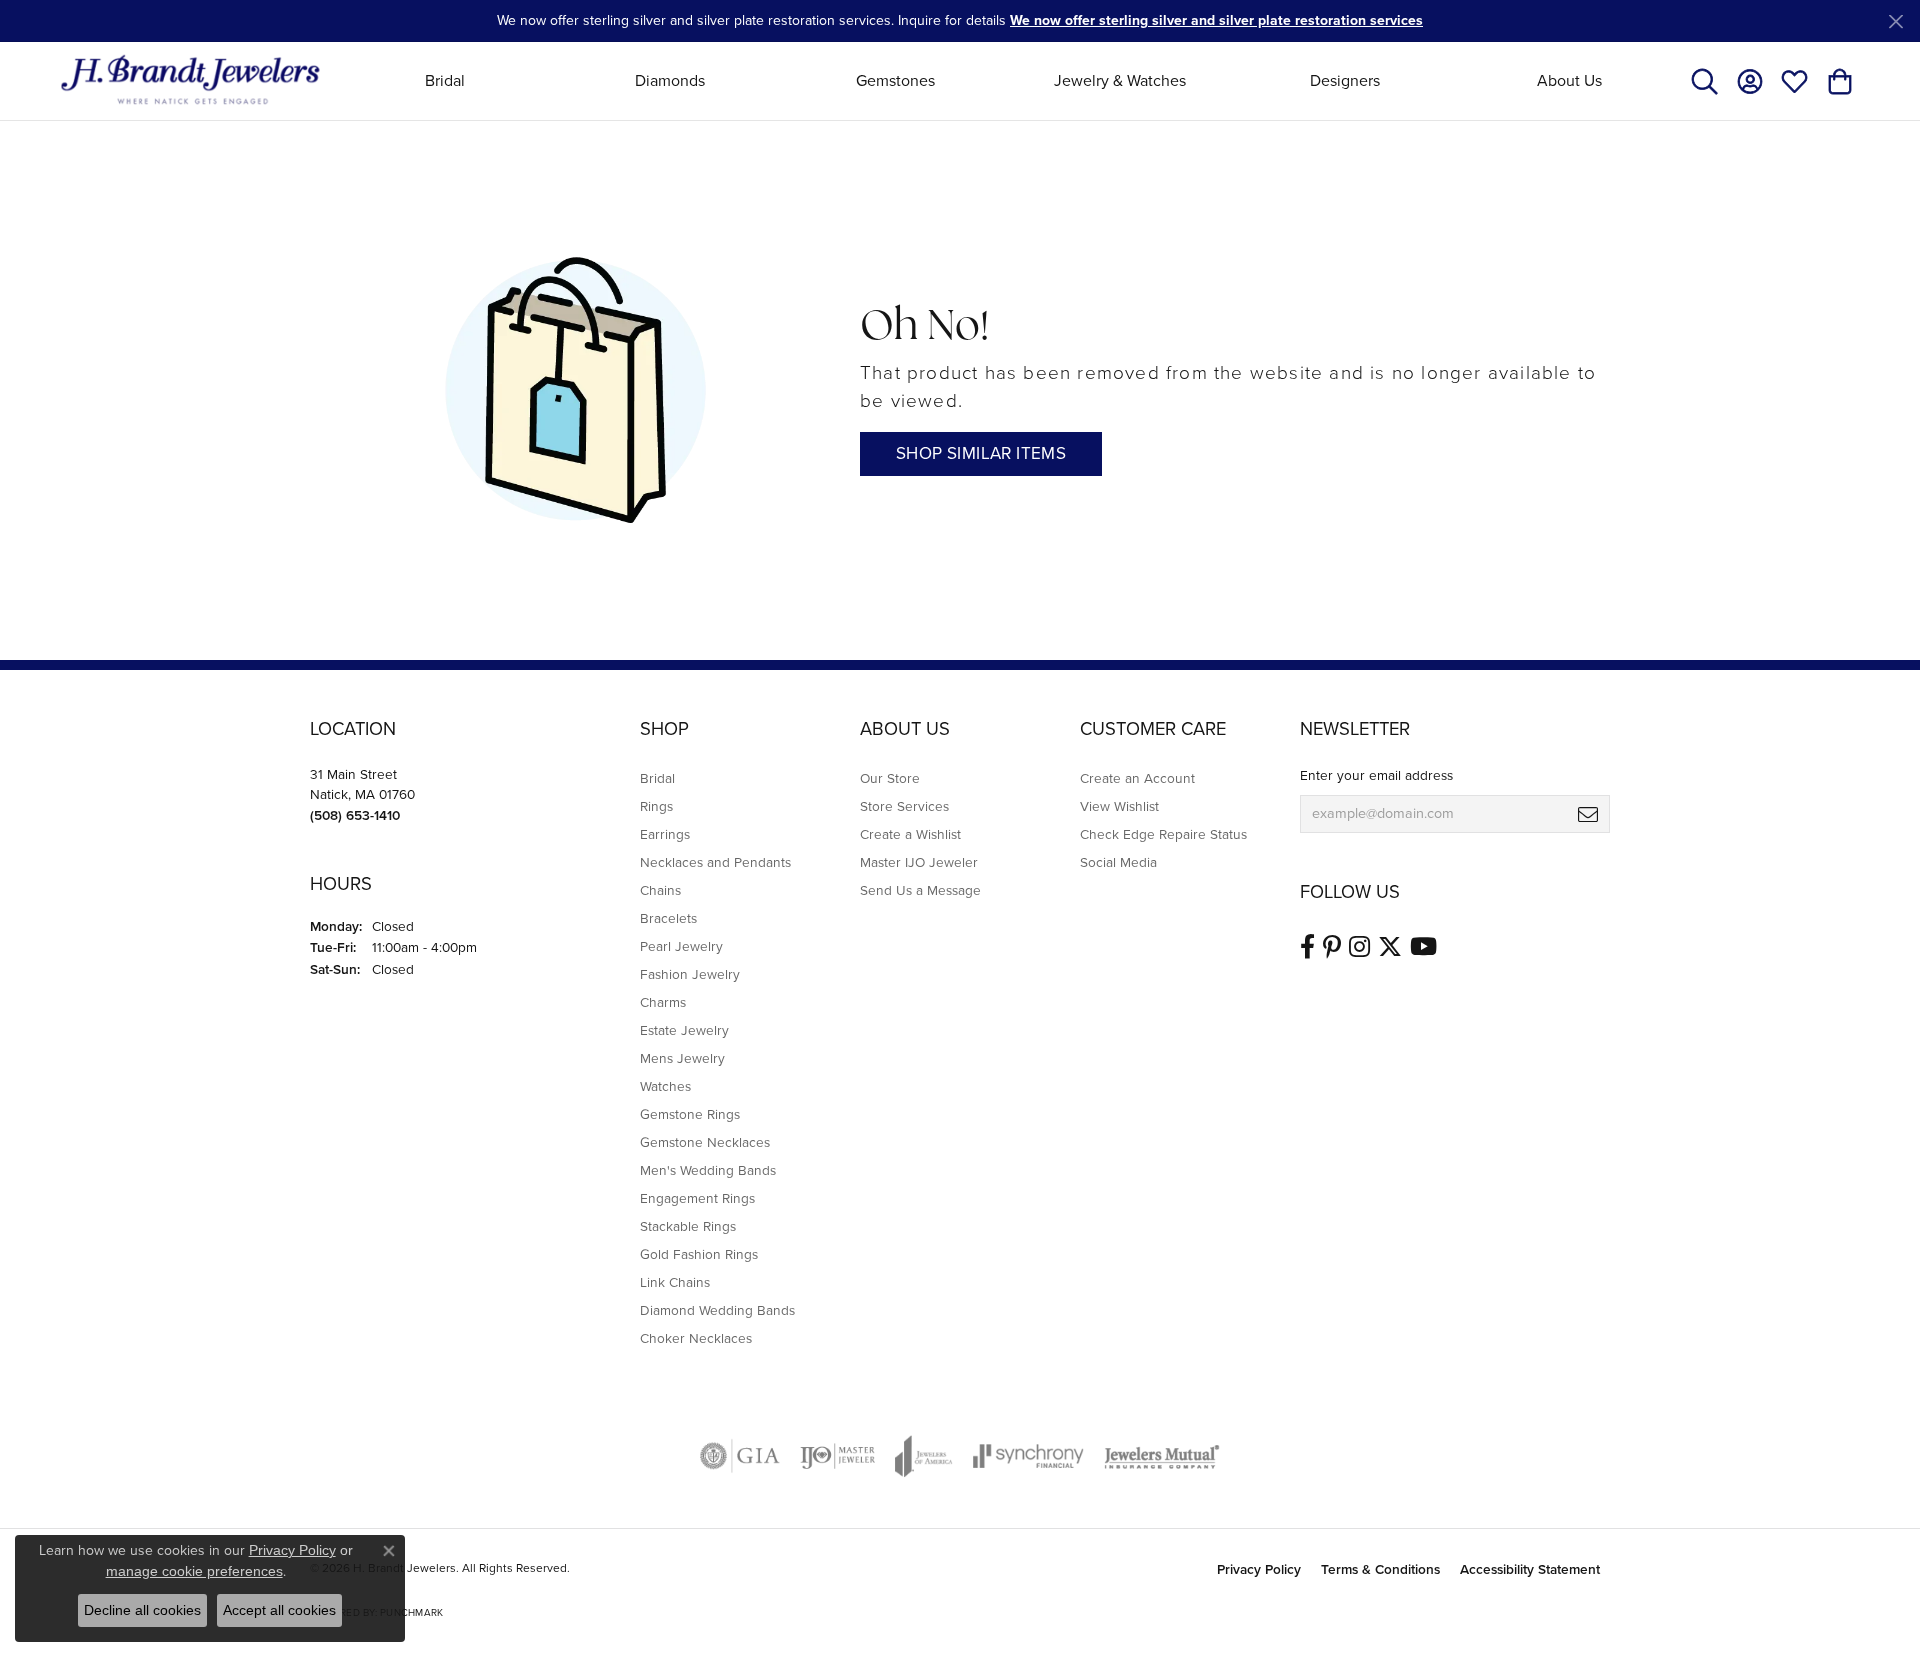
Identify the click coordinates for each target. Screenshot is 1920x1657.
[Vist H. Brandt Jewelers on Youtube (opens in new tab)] (1423, 947)
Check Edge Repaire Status (1163, 834)
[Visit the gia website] (740, 1456)
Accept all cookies (279, 1610)
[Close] (1895, 21)
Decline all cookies (142, 1610)
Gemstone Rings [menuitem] (690, 1114)
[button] (1704, 81)
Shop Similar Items (981, 453)
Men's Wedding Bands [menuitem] (708, 1170)
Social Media (1118, 862)
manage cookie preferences (194, 1571)
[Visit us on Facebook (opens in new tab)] (1307, 947)
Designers (1345, 80)
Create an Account (1137, 778)
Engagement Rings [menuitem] (697, 1198)
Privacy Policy (1259, 1569)
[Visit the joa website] (924, 1456)
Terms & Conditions (1380, 1569)
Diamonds (670, 80)
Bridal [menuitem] (657, 778)
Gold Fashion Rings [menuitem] (699, 1254)
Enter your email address (1376, 775)
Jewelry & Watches (1120, 80)
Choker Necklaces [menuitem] (696, 1338)
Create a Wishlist (910, 834)
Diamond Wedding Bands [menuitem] (717, 1310)
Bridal (445, 80)
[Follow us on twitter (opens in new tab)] (1390, 947)
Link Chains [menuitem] (675, 1282)
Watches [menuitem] (665, 1086)
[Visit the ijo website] (837, 1456)
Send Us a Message (920, 890)
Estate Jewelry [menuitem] (684, 1030)
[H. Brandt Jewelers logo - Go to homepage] (190, 80)
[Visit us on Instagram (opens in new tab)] (1359, 947)
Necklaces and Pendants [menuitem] (715, 862)
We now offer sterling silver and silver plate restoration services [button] (1216, 20)
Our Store (890, 778)
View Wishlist (1119, 806)
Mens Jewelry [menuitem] (682, 1058)
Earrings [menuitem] (665, 834)
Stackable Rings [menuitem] (688, 1226)
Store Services (904, 806)
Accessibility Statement (1530, 1569)
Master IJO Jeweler (919, 862)
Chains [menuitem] (660, 890)
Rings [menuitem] (656, 806)
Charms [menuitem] (663, 1002)
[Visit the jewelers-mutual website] (1161, 1456)
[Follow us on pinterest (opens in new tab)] (1332, 947)
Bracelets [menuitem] (668, 918)
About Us (1569, 80)
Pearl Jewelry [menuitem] (681, 946)
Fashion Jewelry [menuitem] (690, 974)
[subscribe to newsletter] (1588, 814)
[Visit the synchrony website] (1028, 1456)
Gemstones (895, 80)
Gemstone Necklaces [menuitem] (705, 1142)
